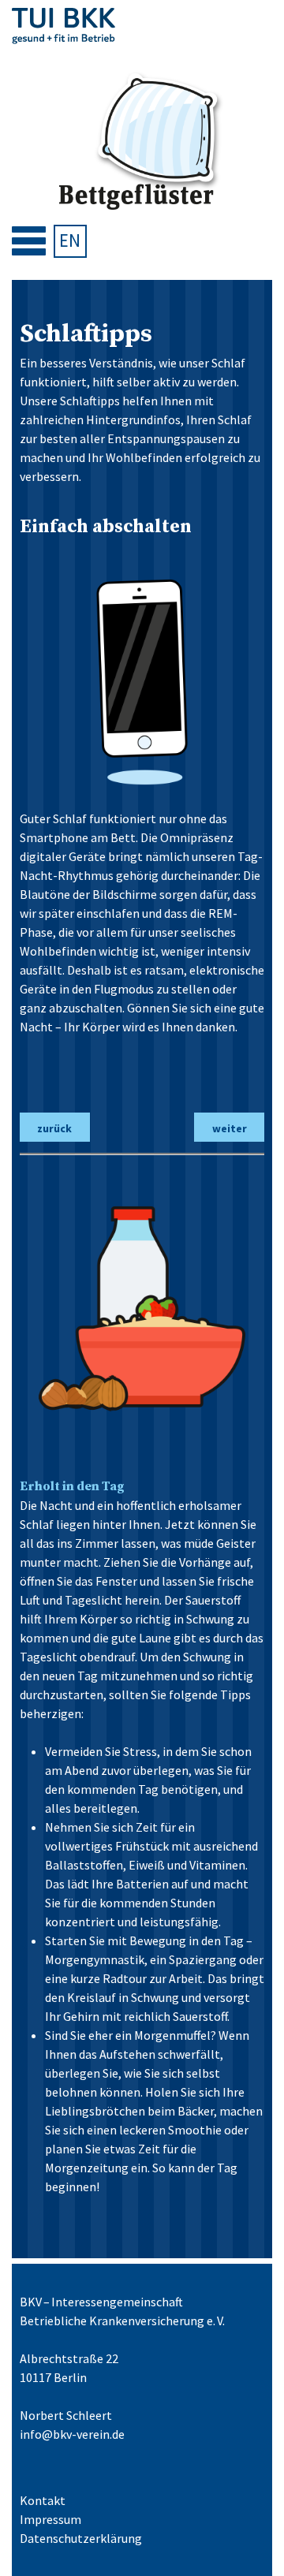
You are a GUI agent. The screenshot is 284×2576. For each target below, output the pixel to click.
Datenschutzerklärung (81, 2538)
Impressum (50, 2519)
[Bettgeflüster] (142, 142)
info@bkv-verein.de (72, 2434)
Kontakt (43, 2500)
